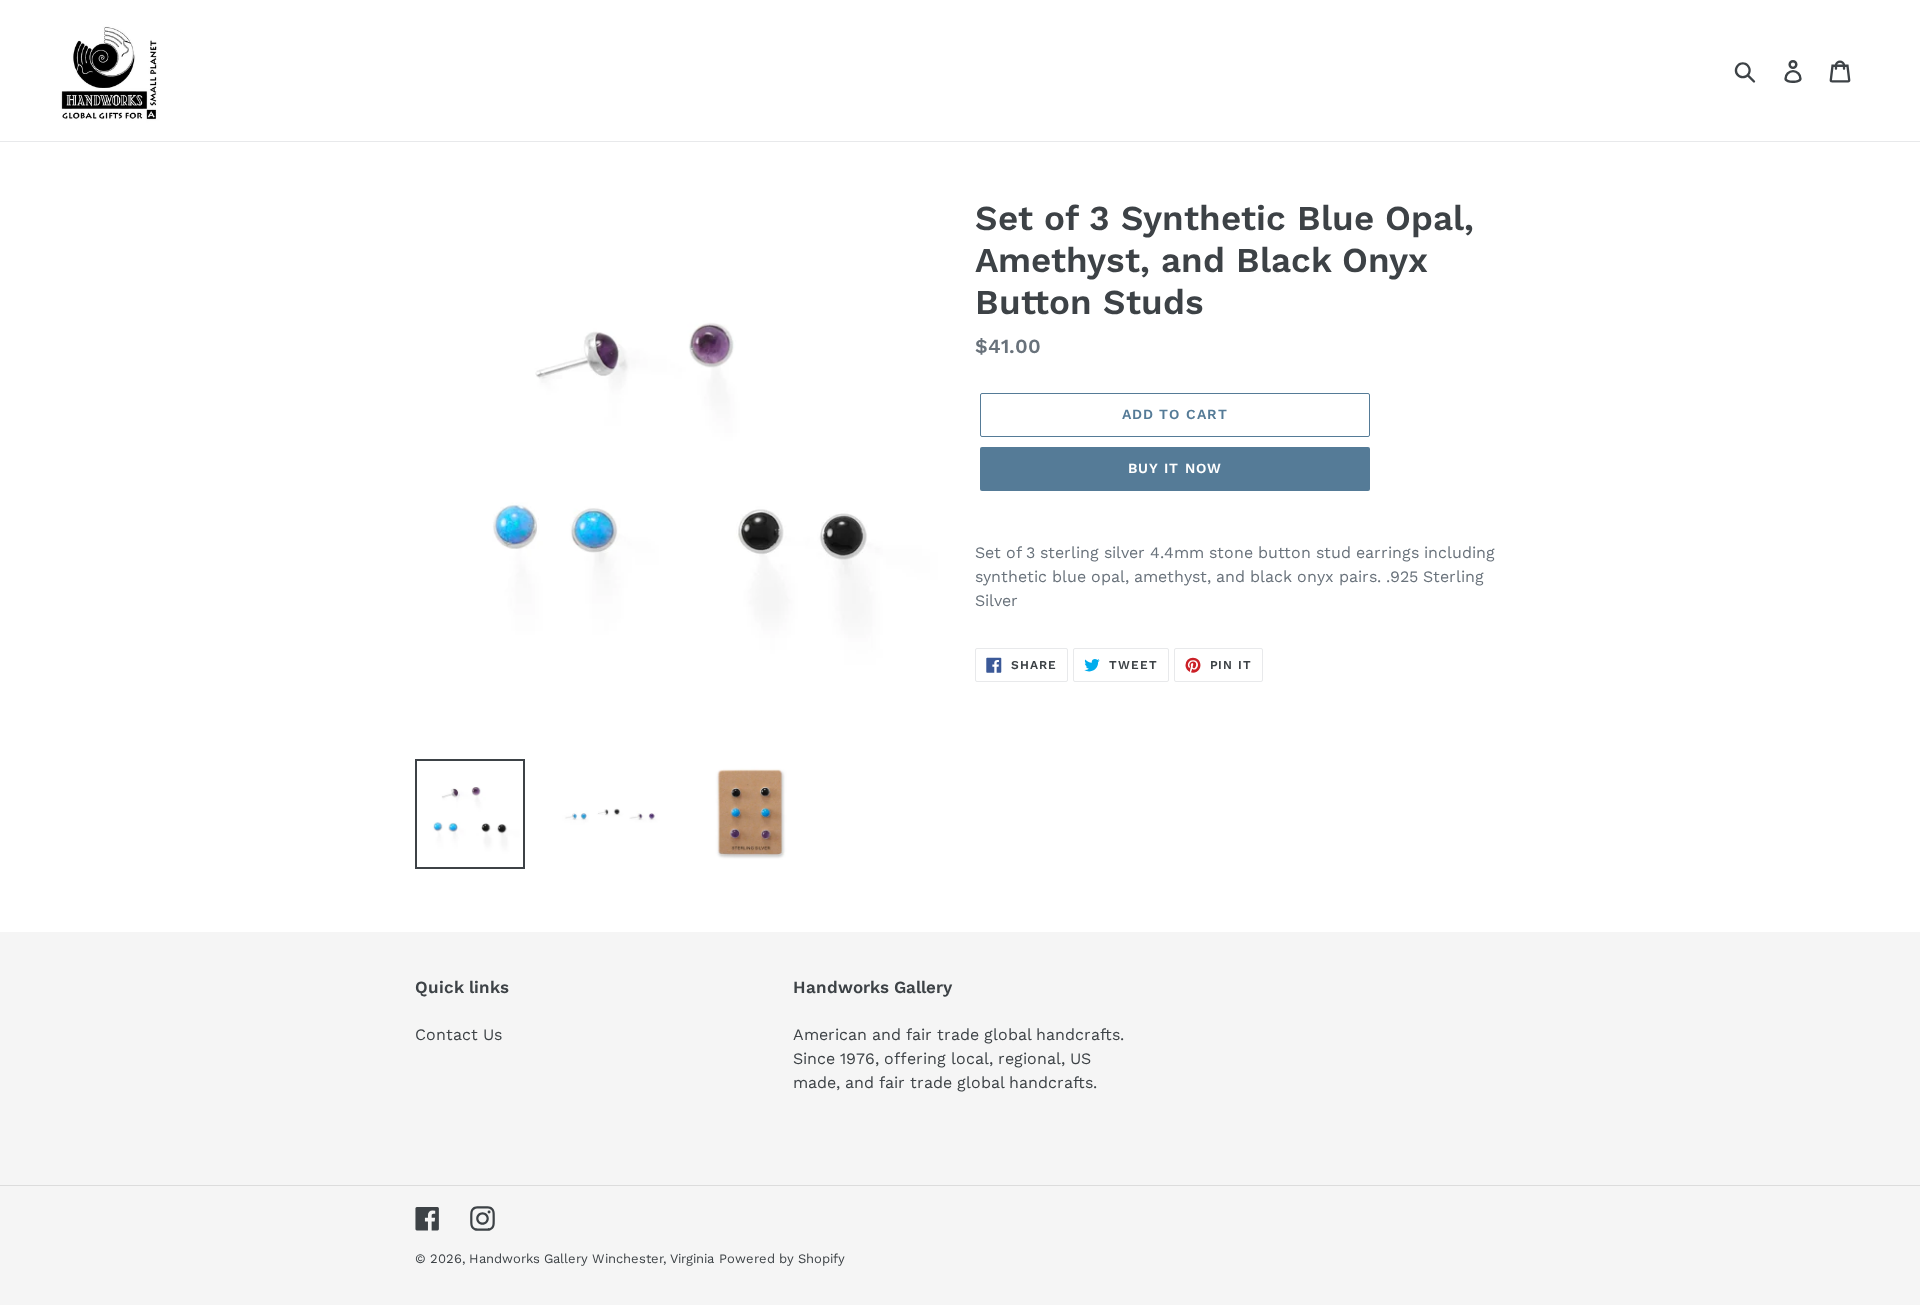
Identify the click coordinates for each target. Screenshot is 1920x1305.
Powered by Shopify (782, 1258)
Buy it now (1175, 468)
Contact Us (458, 1034)
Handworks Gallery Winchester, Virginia (591, 1258)
